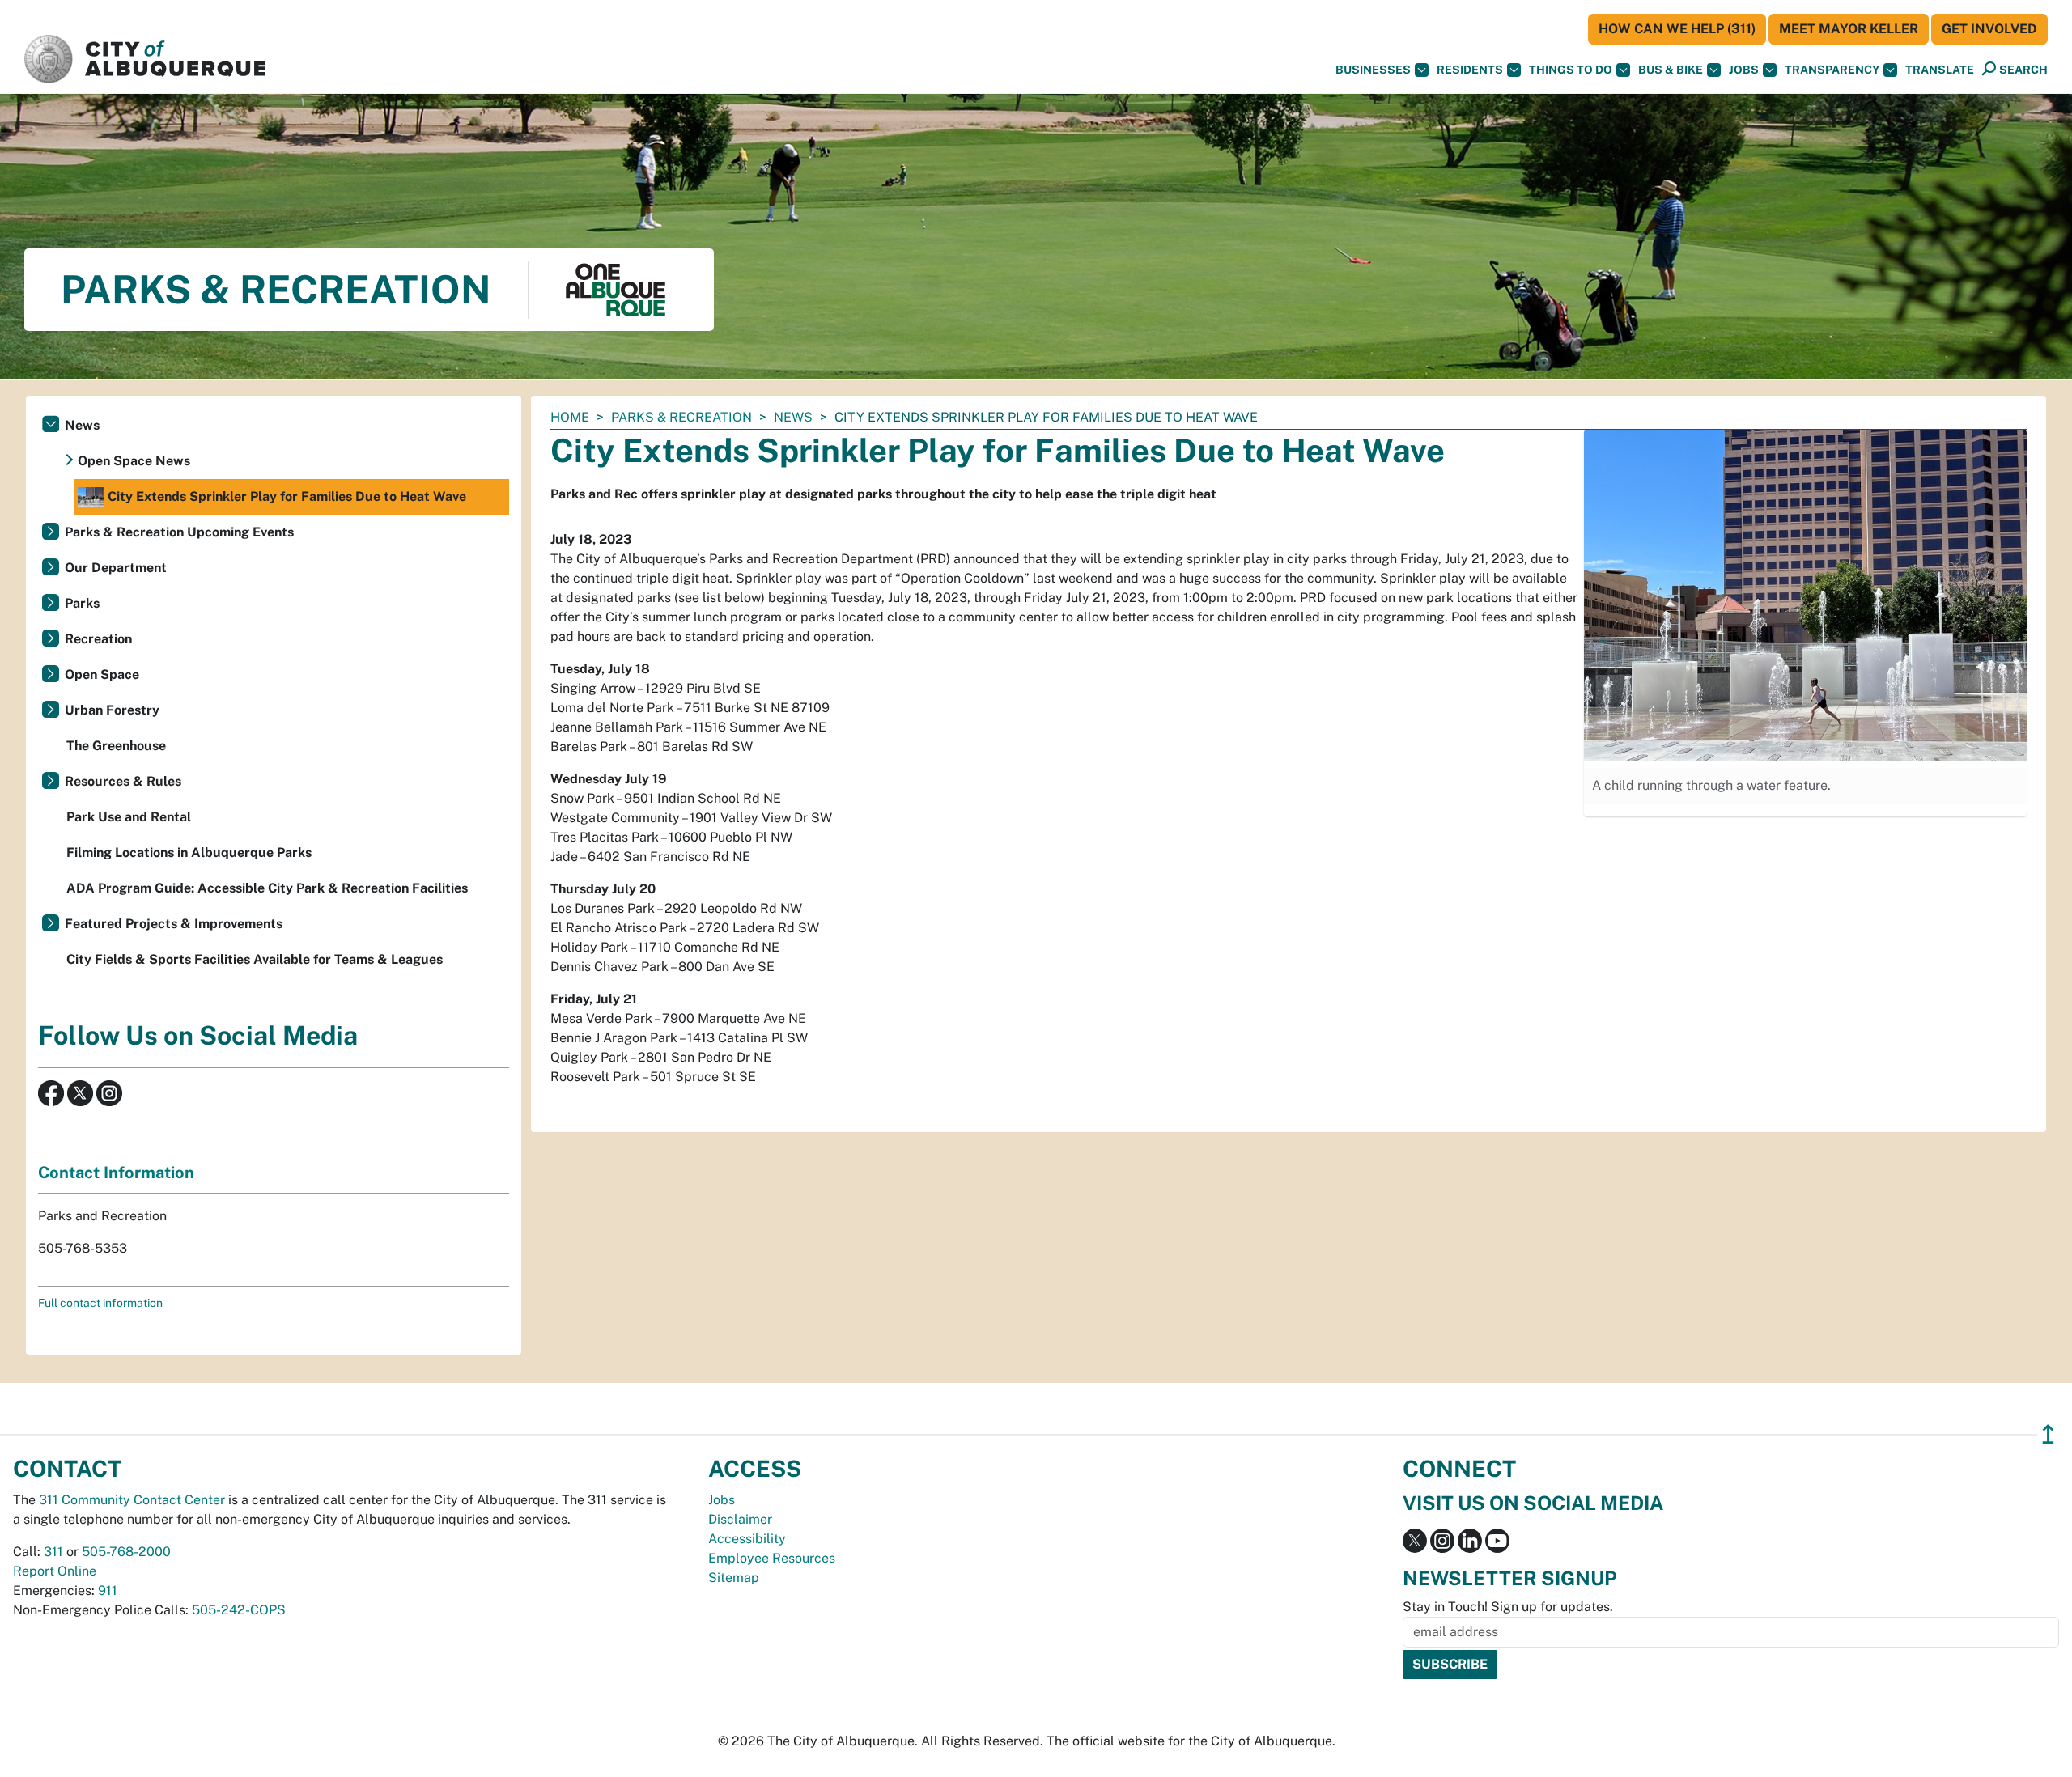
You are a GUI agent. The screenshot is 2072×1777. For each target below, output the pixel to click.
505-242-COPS (239, 1610)
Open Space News (134, 461)
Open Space (102, 674)
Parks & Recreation (681, 417)
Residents (1470, 70)
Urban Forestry (112, 710)
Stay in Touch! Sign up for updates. (1508, 1607)
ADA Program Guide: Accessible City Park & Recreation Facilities (267, 888)
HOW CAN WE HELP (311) (1677, 29)
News (793, 417)
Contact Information (116, 1173)
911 (108, 1590)
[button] (1940, 70)
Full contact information (100, 1303)
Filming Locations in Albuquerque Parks (189, 852)
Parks (82, 603)
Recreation (98, 639)
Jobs (1744, 70)
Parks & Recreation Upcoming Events (179, 532)
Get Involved (1989, 29)
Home (570, 417)
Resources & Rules (123, 781)
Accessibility (747, 1539)
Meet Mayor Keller (1849, 29)
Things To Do (1571, 70)
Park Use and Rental (129, 817)
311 (53, 1552)
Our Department (116, 568)
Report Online (55, 1571)
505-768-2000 (126, 1552)
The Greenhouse (116, 746)
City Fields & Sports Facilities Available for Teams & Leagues (255, 959)
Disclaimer (740, 1519)
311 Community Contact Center (132, 1500)
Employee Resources (772, 1558)
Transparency (1832, 70)
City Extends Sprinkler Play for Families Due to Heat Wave (287, 496)
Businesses (1373, 70)
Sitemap (734, 1578)
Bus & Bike (1671, 70)
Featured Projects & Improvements (174, 924)
